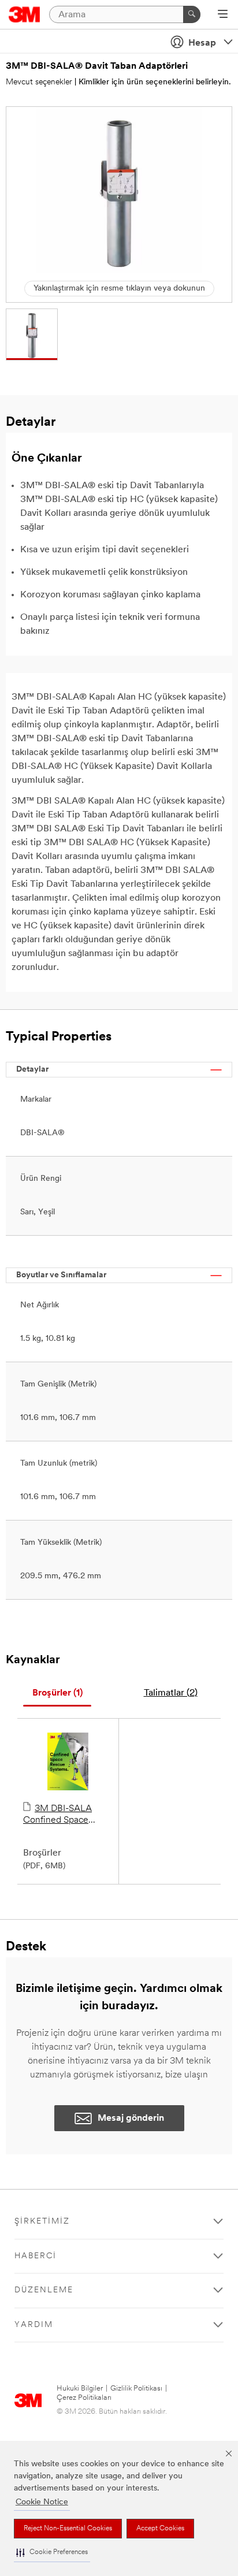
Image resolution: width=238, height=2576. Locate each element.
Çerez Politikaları (84, 2398)
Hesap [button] (202, 43)
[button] (52, 2553)
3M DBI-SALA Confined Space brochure (57, 1815)
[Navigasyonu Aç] (223, 15)
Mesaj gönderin (131, 2118)
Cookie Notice (42, 2502)
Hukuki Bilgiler (80, 2389)
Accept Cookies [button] (160, 2529)
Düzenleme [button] (44, 2290)
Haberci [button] (36, 2256)
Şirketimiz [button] (42, 2222)
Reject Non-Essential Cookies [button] (68, 2529)
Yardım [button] (34, 2325)
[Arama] (192, 14)
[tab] (57, 1694)
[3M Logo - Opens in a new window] (25, 14)
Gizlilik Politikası (136, 2389)
